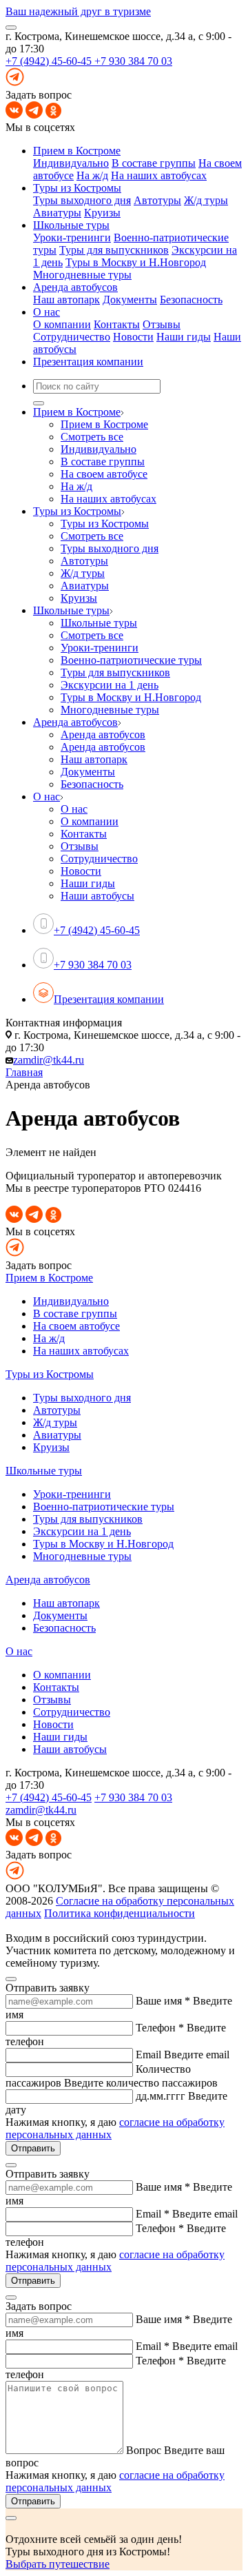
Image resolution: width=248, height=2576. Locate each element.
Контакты (117, 324)
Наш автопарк (66, 300)
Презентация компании (88, 362)
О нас (19, 1651)
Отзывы (162, 324)
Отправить (33, 2148)
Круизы (102, 213)
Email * (153, 2214)
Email (148, 2055)
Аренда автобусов (48, 1580)
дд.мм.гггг (161, 2096)
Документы (130, 300)
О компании (62, 324)
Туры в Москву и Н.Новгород (136, 262)
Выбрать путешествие (58, 2564)
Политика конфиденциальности (120, 1913)
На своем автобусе (76, 1326)
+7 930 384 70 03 (133, 61)
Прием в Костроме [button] (77, 151)
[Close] (11, 1979)
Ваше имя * (163, 2001)
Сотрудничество (72, 337)
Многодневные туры (82, 275)
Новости (133, 337)
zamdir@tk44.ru (49, 1060)
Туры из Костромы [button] (77, 188)
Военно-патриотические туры (104, 1507)
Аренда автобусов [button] (75, 287)
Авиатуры (57, 213)
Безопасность (191, 300)
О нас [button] (46, 312)
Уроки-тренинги (72, 237)
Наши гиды (184, 337)
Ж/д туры (206, 200)
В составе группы (154, 163)
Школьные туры (44, 1471)
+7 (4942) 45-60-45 (50, 61)
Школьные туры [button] (71, 225)
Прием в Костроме (49, 1278)
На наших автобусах (159, 175)
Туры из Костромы (50, 1374)
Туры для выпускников (114, 250)
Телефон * (160, 2028)
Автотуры (157, 200)
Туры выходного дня (82, 200)
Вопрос (144, 2450)
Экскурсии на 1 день (82, 1531)
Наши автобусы (70, 1749)
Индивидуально (71, 163)
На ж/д (92, 175)
